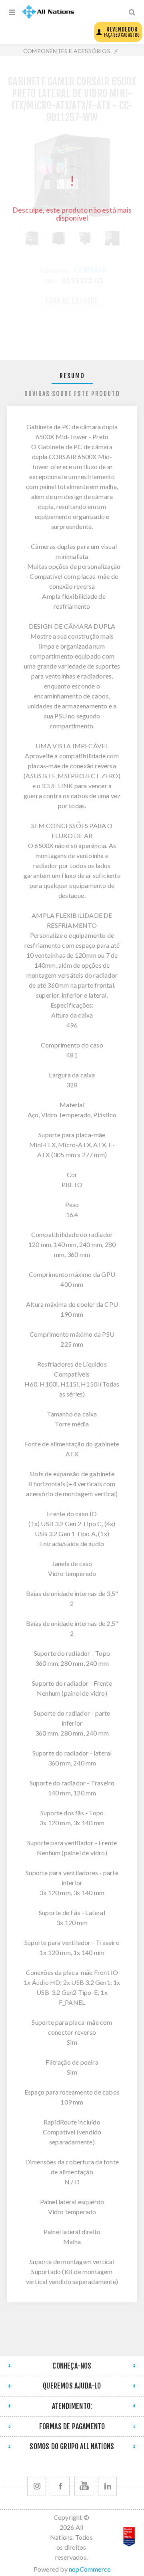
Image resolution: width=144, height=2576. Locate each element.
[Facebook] (60, 2486)
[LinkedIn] (107, 2486)
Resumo (72, 376)
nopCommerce (90, 2569)
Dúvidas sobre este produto (72, 394)
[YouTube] (84, 2486)
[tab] (72, 376)
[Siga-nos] (37, 2486)
